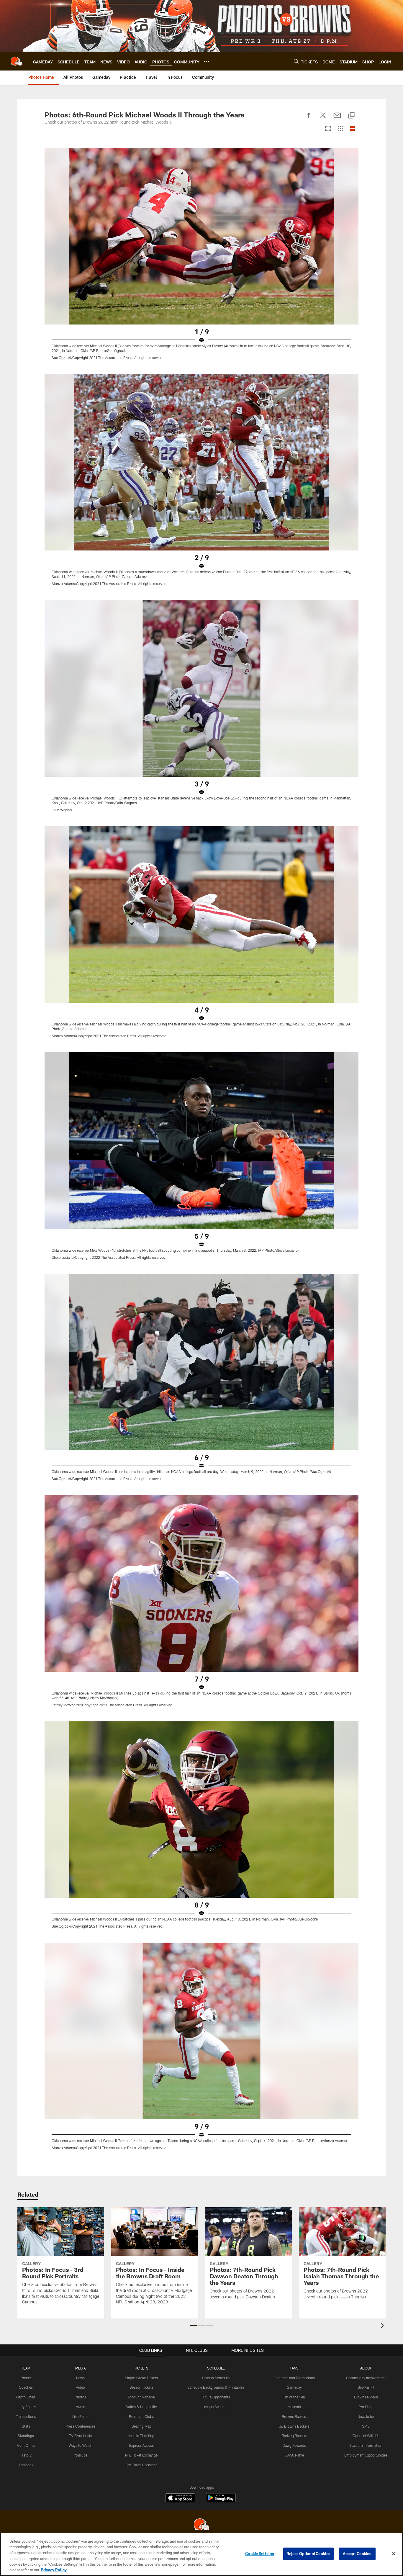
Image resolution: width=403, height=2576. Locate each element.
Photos (80, 2397)
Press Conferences (80, 2426)
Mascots (294, 2407)
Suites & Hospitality (141, 2407)
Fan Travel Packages (141, 2465)
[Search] (296, 61)
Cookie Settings (260, 2554)
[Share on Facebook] (309, 119)
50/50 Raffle (294, 2455)
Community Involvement (366, 2378)
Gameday (294, 2387)
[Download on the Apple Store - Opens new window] (180, 2498)
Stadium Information (366, 2445)
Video (80, 2387)
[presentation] (383, 2326)
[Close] (394, 2554)
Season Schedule (216, 2378)
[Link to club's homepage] (17, 61)
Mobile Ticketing (141, 2436)
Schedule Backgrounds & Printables (216, 2387)
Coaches (26, 2387)
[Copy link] (351, 116)
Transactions (26, 2416)
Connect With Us (366, 2436)
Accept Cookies (357, 2554)
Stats (26, 2426)
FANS (294, 2368)
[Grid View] (340, 129)
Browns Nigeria (366, 2397)
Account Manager (141, 2397)
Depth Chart (26, 2397)
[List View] (353, 129)
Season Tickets (141, 2387)
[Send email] (337, 119)
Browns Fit (366, 2387)
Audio (81, 2407)
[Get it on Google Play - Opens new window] (221, 2501)
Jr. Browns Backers (294, 2426)
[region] (201, 2554)
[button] (194, 2325)
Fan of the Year (294, 2397)
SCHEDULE (216, 2368)
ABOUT (366, 2368)
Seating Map (141, 2426)
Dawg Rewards (294, 2445)
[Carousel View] (328, 129)
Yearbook (26, 2465)
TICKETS (141, 2368)
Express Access (141, 2445)
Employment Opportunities (366, 2455)
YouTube (81, 2455)
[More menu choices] (207, 61)
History (26, 2455)
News (80, 2378)
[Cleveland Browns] (201, 2525)
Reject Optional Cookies (308, 2554)
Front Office (26, 2445)
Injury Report (26, 2407)
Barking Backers (294, 2436)
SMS (366, 2426)
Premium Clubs (141, 2416)
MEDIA (80, 2368)
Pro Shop (366, 2407)
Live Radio (80, 2416)
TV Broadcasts (81, 2436)
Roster (26, 2378)
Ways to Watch (81, 2445)
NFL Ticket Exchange (141, 2455)
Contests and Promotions (294, 2378)
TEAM (26, 2368)
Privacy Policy (54, 2570)
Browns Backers (294, 2416)
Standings (26, 2436)
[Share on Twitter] (323, 119)
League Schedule (216, 2407)
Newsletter (366, 2416)
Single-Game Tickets (141, 2378)
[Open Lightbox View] (201, 257)
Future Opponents (216, 2397)
